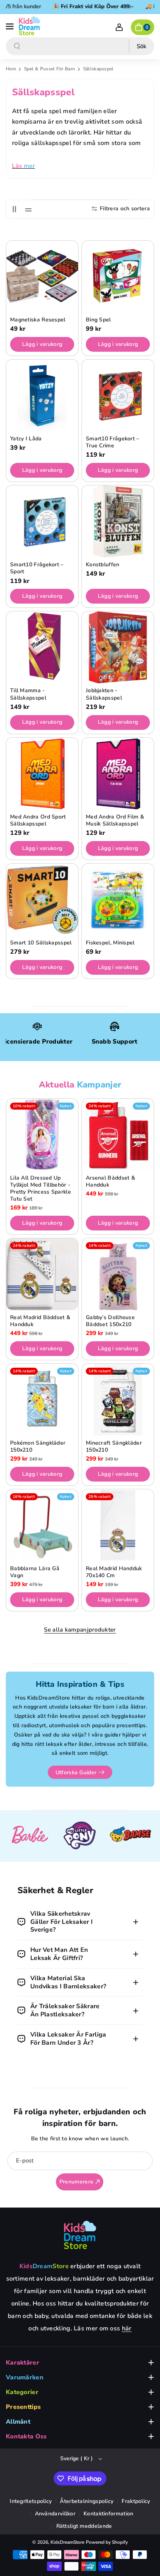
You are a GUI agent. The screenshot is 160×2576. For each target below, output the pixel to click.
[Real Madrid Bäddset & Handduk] (42, 1274)
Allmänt (18, 2422)
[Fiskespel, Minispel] (118, 900)
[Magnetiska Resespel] (42, 277)
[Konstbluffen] (118, 521)
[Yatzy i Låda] (42, 395)
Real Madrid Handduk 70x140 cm (114, 1572)
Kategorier (22, 2392)
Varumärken (25, 2377)
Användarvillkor (55, 2514)
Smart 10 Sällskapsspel (41, 943)
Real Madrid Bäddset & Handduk (40, 1321)
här (127, 2328)
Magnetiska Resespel (38, 320)
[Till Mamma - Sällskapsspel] (42, 647)
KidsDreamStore (67, 2542)
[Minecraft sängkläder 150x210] (118, 1400)
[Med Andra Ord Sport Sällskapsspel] (42, 774)
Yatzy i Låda (26, 439)
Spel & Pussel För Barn (50, 69)
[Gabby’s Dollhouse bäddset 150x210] (118, 1274)
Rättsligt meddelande (84, 2526)
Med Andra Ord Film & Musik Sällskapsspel (115, 820)
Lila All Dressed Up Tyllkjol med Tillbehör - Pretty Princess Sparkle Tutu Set (41, 1189)
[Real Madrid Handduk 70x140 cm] (118, 1525)
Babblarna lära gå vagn (35, 1572)
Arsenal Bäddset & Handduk (110, 1182)
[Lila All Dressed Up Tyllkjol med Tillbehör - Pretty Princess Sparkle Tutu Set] (42, 1135)
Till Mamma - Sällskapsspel (28, 694)
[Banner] (30, 1836)
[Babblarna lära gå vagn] (42, 1525)
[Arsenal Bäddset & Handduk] (118, 1135)
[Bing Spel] (118, 277)
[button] (10, 26)
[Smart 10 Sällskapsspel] (42, 900)
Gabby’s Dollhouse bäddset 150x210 (110, 1321)
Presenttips (23, 2407)
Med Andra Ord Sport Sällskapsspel (38, 820)
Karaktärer (23, 2363)
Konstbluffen (103, 565)
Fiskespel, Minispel (110, 943)
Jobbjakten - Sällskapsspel (104, 694)
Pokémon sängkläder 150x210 (38, 1447)
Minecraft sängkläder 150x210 (114, 1447)
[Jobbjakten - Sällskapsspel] (118, 647)
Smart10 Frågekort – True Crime (113, 442)
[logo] (80, 2235)
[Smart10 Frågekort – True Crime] (118, 395)
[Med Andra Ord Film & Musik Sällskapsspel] (118, 774)
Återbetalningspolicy (87, 2501)
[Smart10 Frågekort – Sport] (42, 521)
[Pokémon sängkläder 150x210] (42, 1400)
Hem (11, 69)
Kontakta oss (26, 2436)
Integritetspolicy (31, 2501)
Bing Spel (98, 320)
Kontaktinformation (108, 2514)
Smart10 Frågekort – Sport (37, 568)
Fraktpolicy (136, 2501)
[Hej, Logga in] (119, 27)
